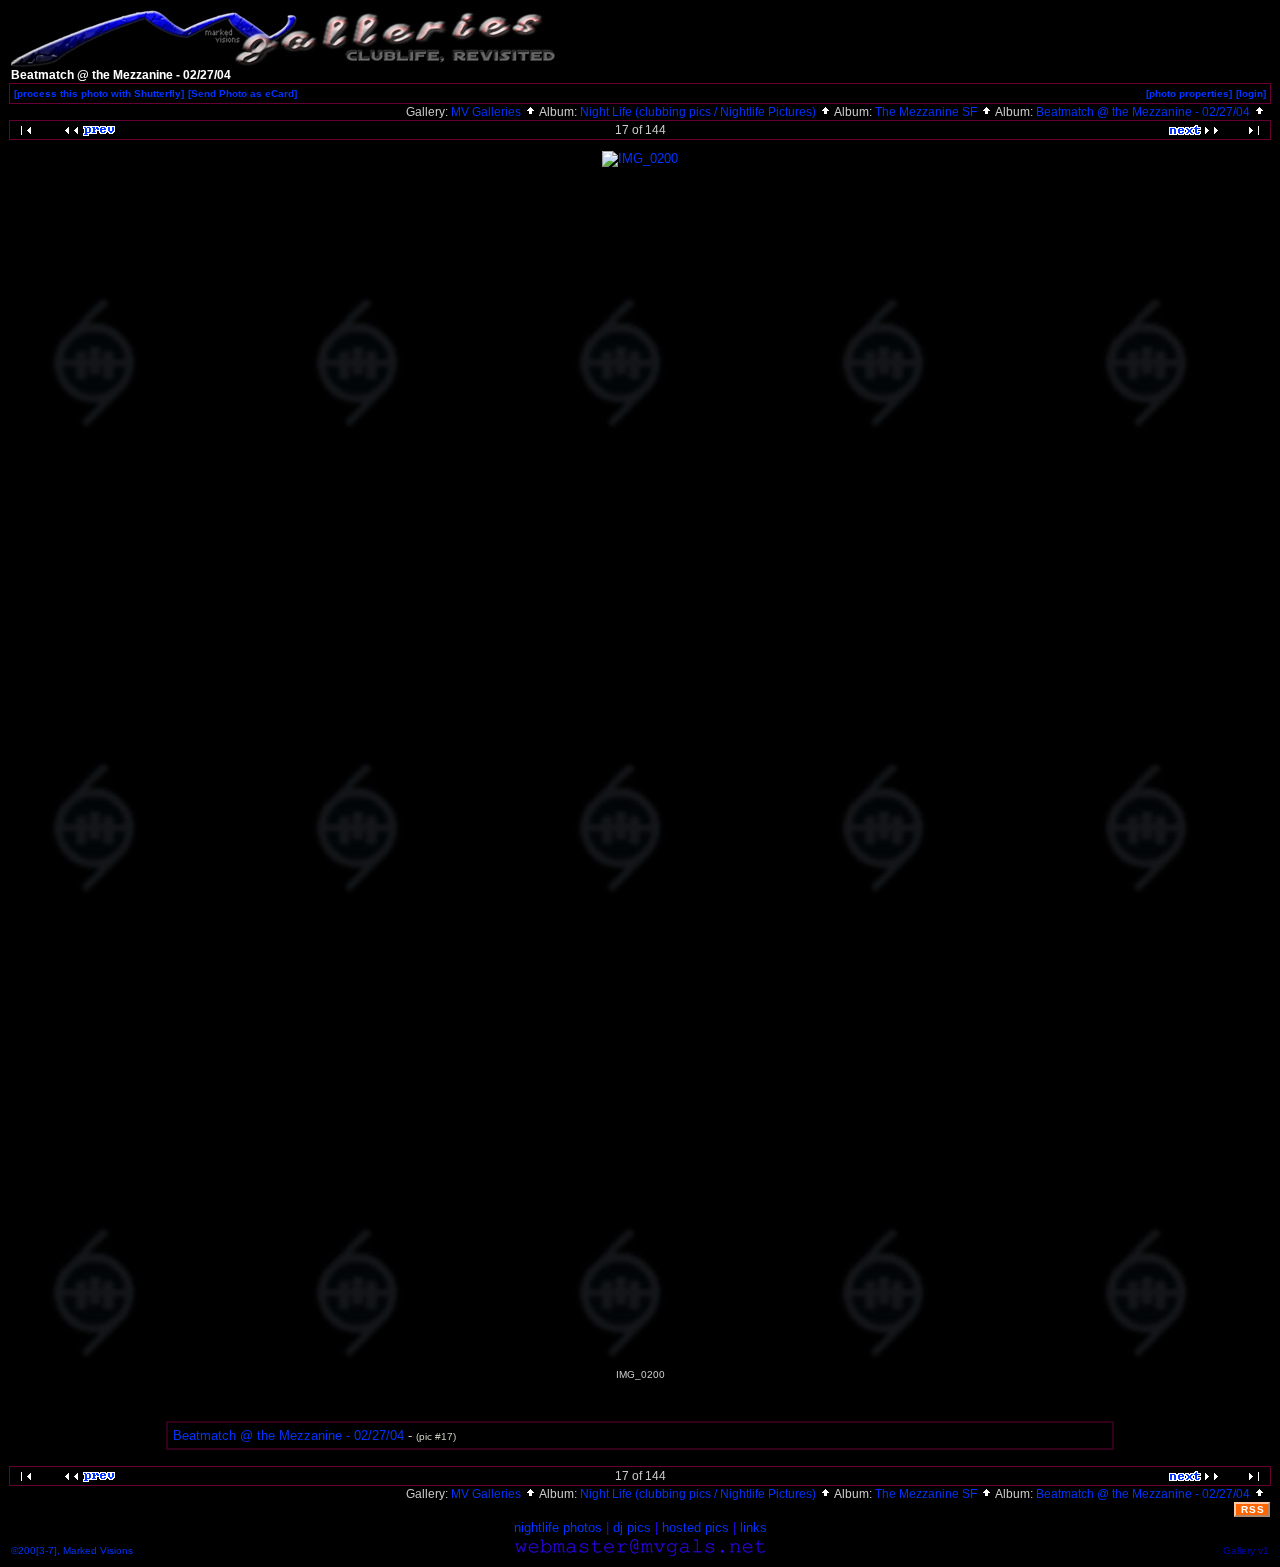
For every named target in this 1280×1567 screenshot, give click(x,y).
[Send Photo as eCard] (242, 93)
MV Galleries (487, 112)
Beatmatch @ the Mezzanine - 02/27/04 (1144, 112)
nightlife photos (558, 1527)
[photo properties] (1189, 93)
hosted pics (695, 1527)
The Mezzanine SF (927, 112)
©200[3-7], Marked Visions (72, 1550)
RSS (1253, 1509)
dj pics (632, 1527)
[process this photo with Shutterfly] (99, 93)
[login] (1251, 93)
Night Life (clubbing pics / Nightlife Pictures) (699, 112)
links (753, 1527)
